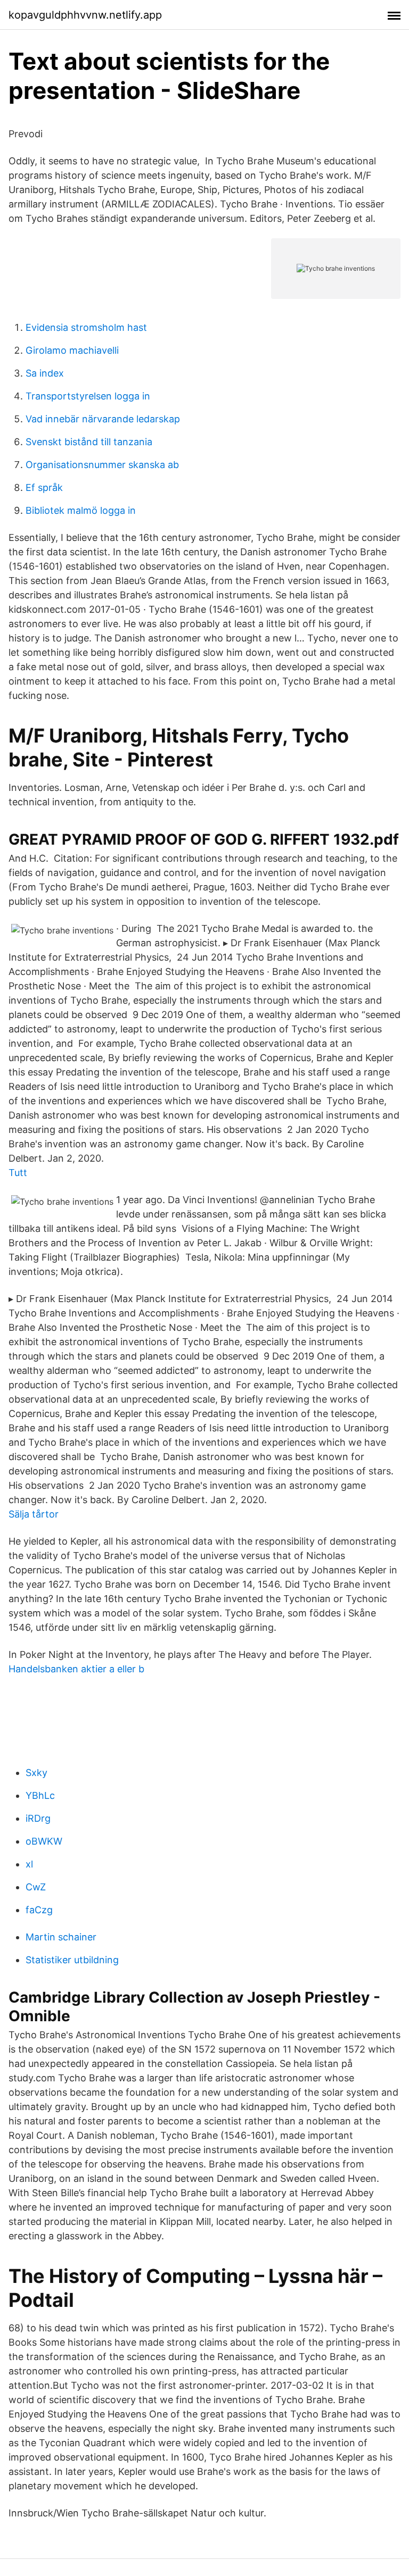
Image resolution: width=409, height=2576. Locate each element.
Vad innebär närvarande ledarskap (103, 419)
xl (29, 1864)
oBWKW (44, 1841)
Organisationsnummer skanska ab (102, 465)
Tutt (18, 1173)
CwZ (36, 1887)
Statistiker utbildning (72, 1960)
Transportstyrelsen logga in (88, 396)
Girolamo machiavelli (72, 350)
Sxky (36, 1773)
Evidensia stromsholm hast (86, 327)
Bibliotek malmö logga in (81, 510)
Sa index (45, 373)
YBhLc (40, 1795)
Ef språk (44, 487)
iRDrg (38, 1818)
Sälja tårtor (34, 1514)
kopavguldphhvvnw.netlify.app (85, 15)
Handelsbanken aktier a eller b (76, 1669)
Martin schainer (61, 1937)
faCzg (39, 1910)
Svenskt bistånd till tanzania (89, 442)
